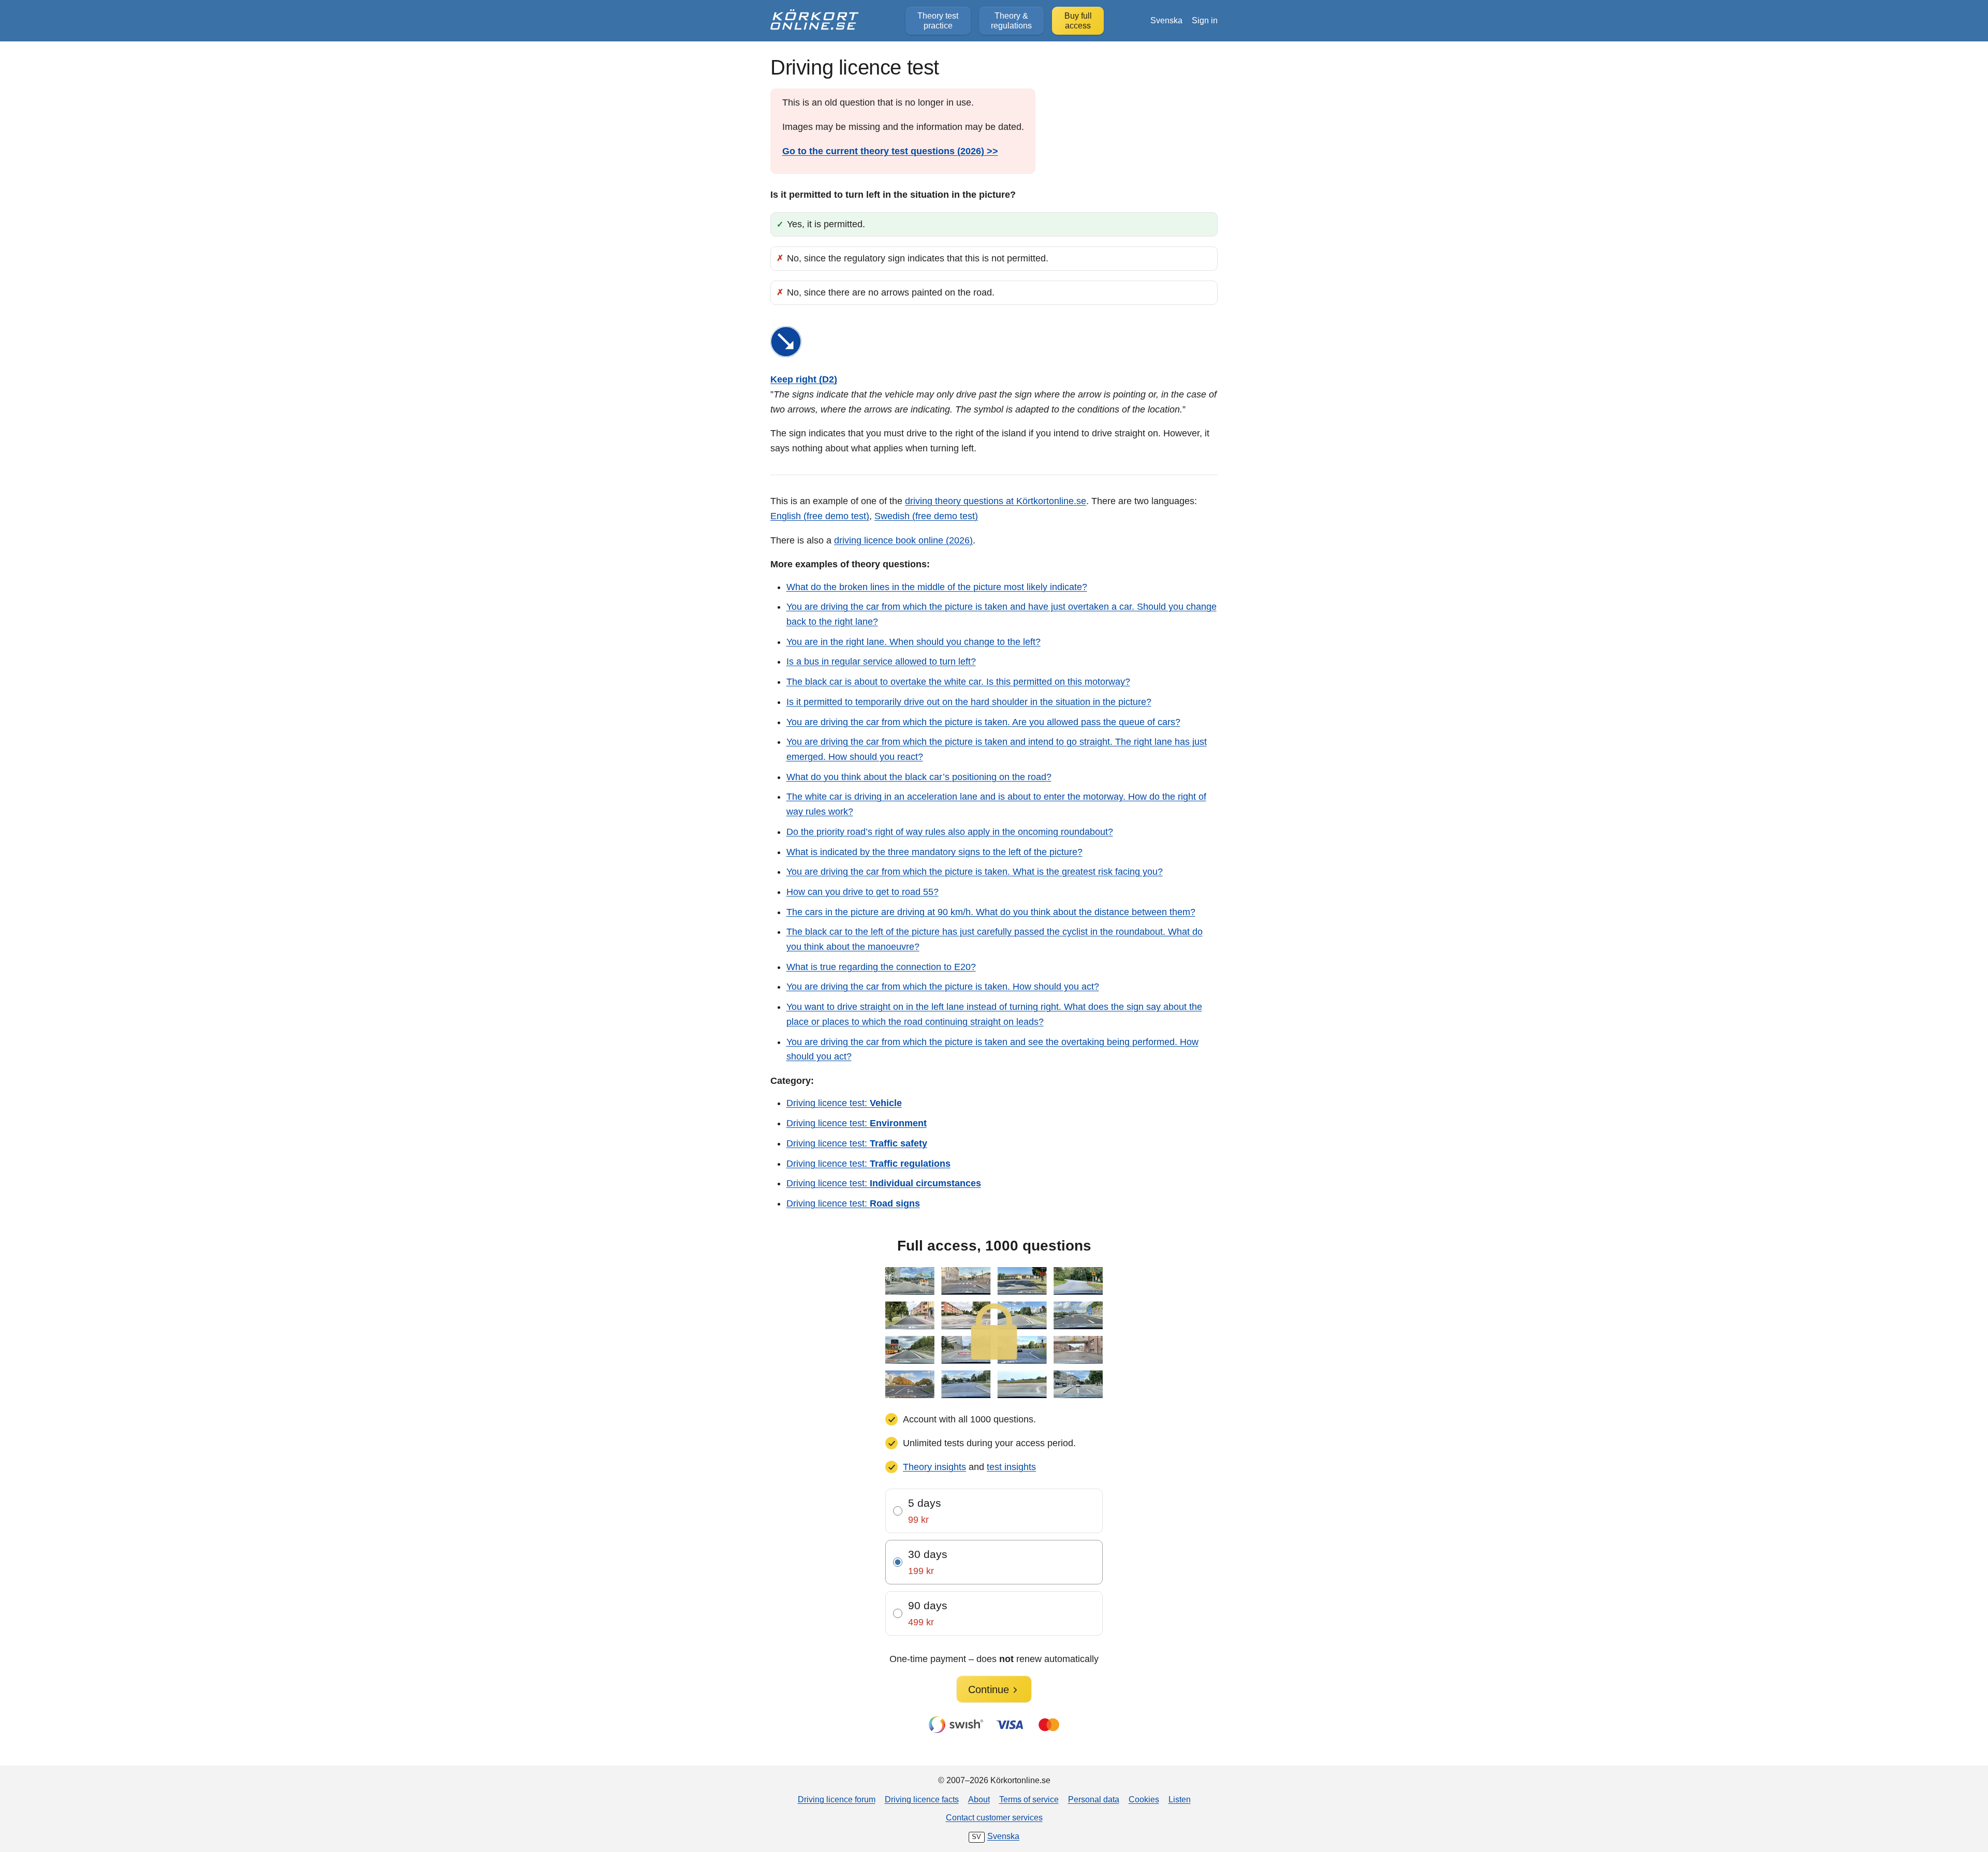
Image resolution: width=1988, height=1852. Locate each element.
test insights (1011, 1467)
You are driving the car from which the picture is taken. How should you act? (943, 987)
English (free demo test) (820, 516)
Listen (1180, 1799)
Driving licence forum (837, 1799)
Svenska (1166, 20)
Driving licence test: (844, 1103)
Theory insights (934, 1467)
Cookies (1144, 1799)
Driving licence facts (922, 1799)
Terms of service (1029, 1799)
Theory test (938, 20)
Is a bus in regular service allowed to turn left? (881, 662)
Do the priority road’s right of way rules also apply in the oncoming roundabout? (950, 832)
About (979, 1799)
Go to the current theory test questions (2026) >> (890, 151)
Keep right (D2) (804, 379)
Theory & (1011, 20)
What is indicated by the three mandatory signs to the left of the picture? (934, 852)
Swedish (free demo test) (926, 516)
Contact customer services (994, 1817)
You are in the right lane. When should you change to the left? (913, 642)
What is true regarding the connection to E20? (881, 967)
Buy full (1078, 20)
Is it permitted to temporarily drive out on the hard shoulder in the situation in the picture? (969, 702)
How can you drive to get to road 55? (863, 892)
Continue (989, 1689)
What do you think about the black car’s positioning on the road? (919, 777)
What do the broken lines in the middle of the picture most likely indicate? (937, 587)
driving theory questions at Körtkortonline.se (996, 501)
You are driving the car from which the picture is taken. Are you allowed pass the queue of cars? (983, 722)
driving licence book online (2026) (903, 540)
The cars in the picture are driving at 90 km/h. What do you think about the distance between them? (991, 912)
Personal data (1094, 1799)
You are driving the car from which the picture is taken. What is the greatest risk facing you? (975, 872)
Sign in (1205, 20)
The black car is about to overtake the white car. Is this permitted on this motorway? (958, 682)
